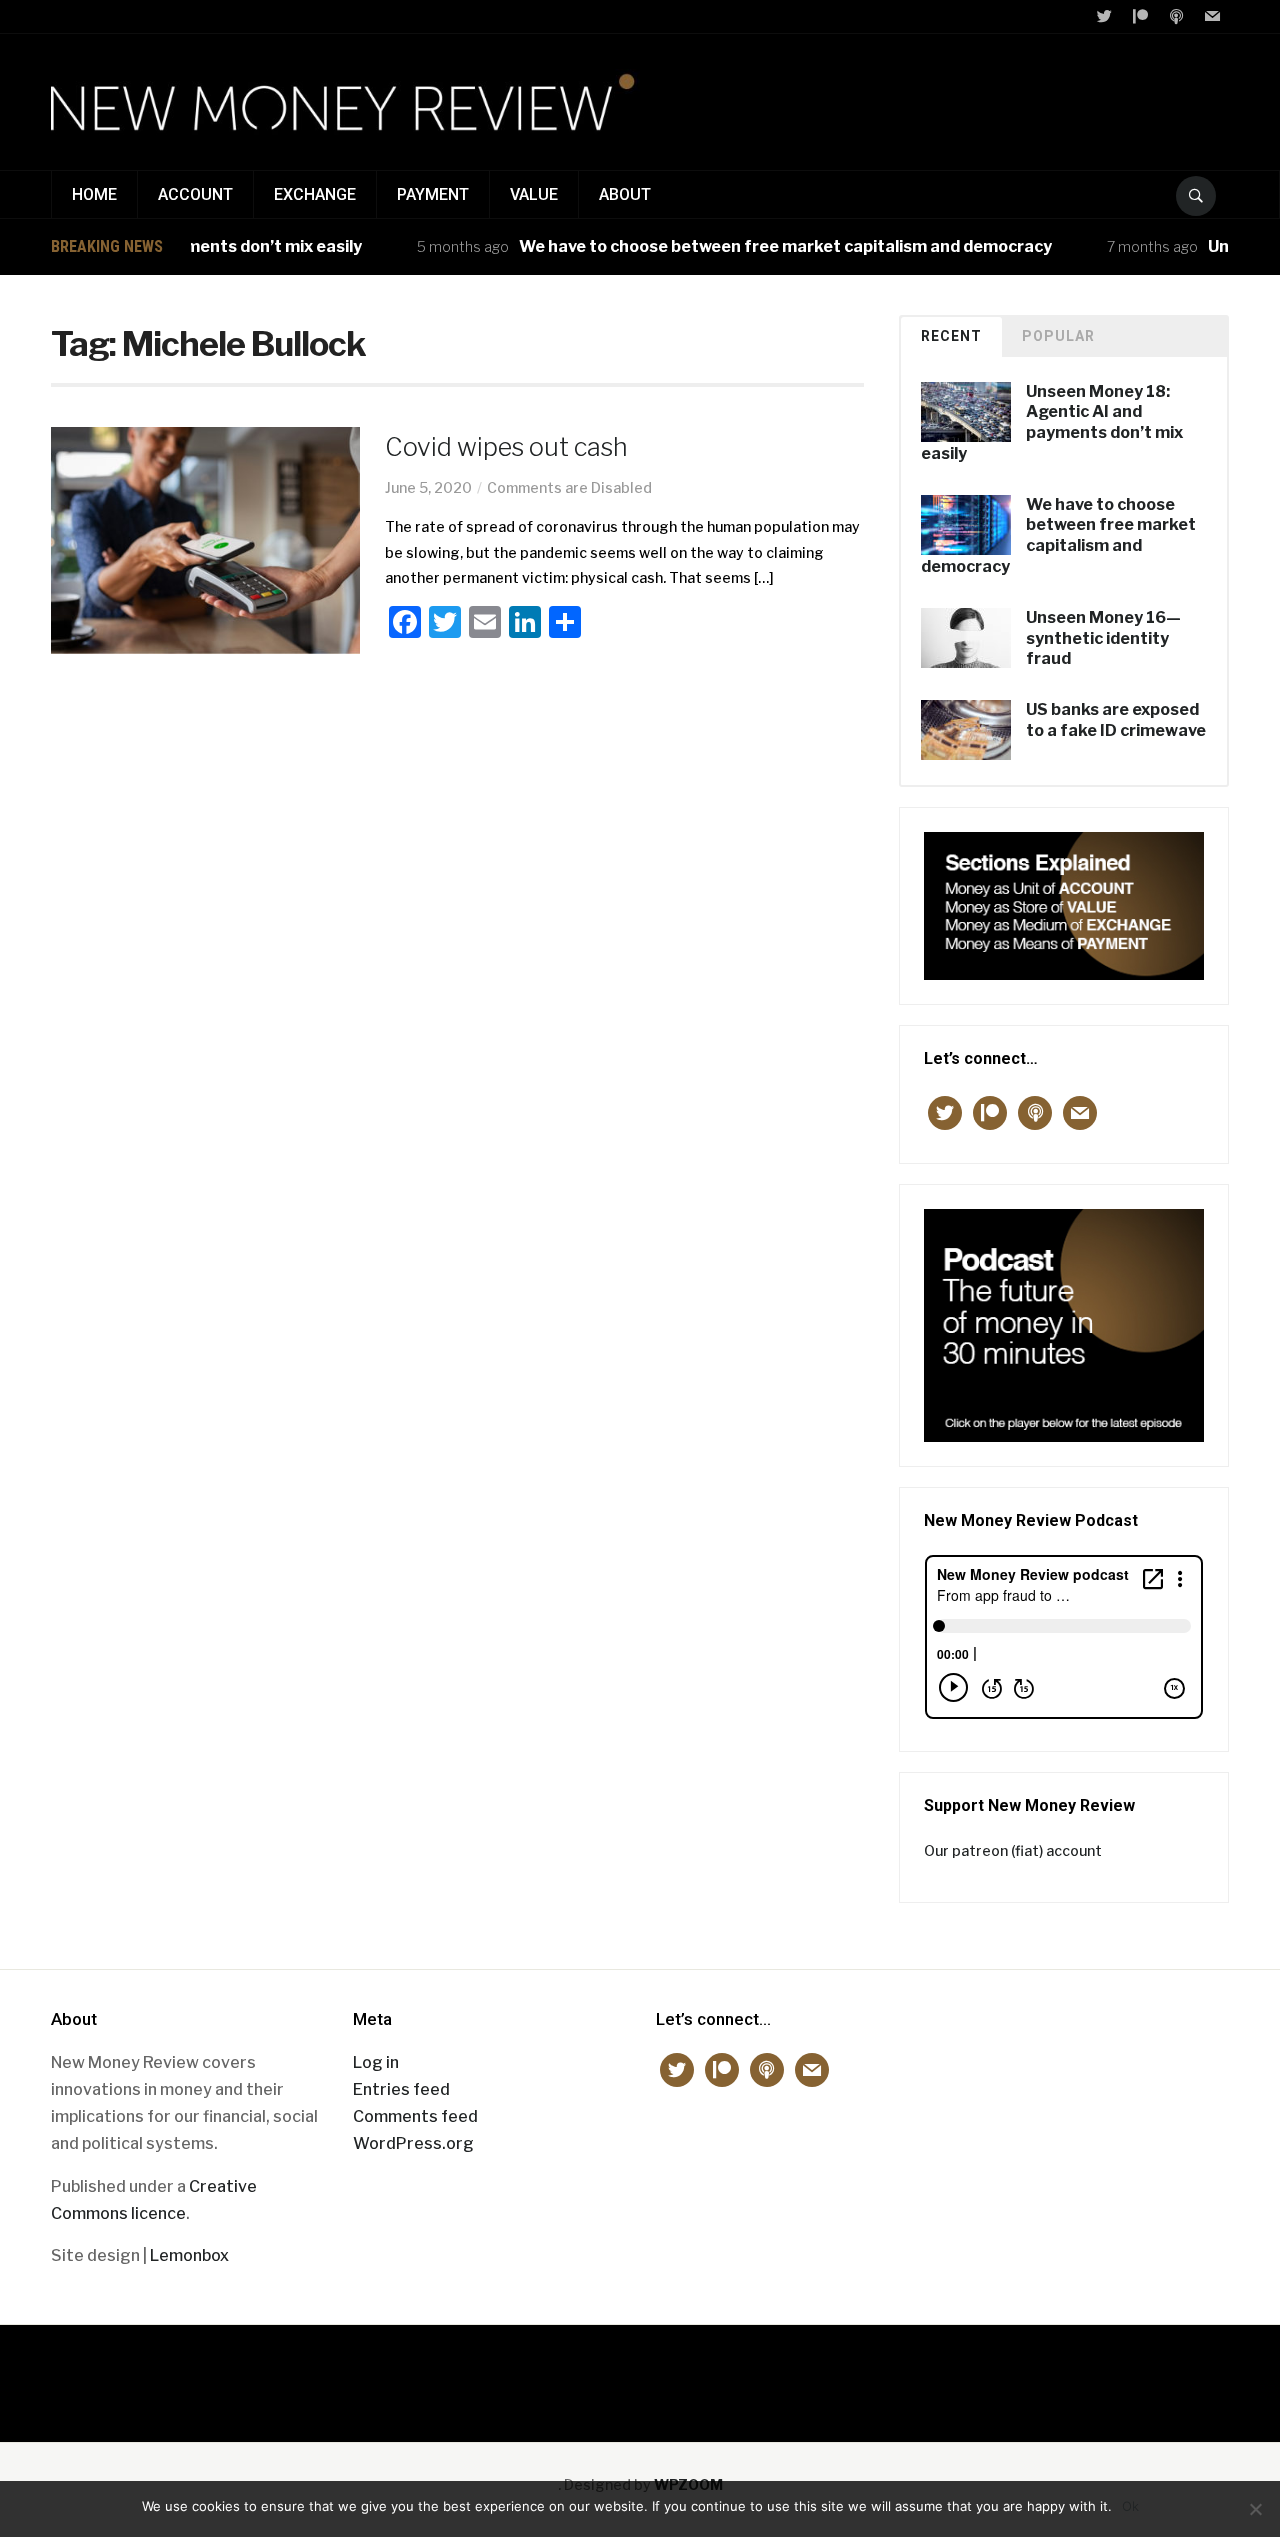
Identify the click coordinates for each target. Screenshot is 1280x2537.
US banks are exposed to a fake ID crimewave (1116, 720)
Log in (376, 2062)
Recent (951, 336)
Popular (1058, 336)
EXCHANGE (315, 194)
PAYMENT (433, 194)
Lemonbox (189, 2255)
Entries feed (401, 2089)
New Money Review (640, 2373)
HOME (94, 194)
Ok (1130, 2506)
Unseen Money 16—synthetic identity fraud (1103, 638)
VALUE (534, 194)
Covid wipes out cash (506, 447)
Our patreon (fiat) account (1013, 1850)
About (625, 194)
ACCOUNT (195, 194)
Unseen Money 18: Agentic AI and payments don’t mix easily (1052, 422)
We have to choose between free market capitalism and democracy (753, 246)
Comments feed (415, 2116)
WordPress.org (413, 2143)
